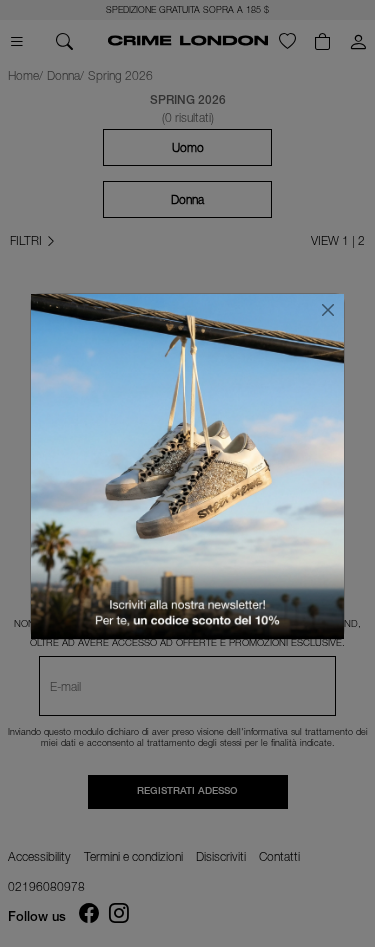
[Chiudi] (328, 310)
